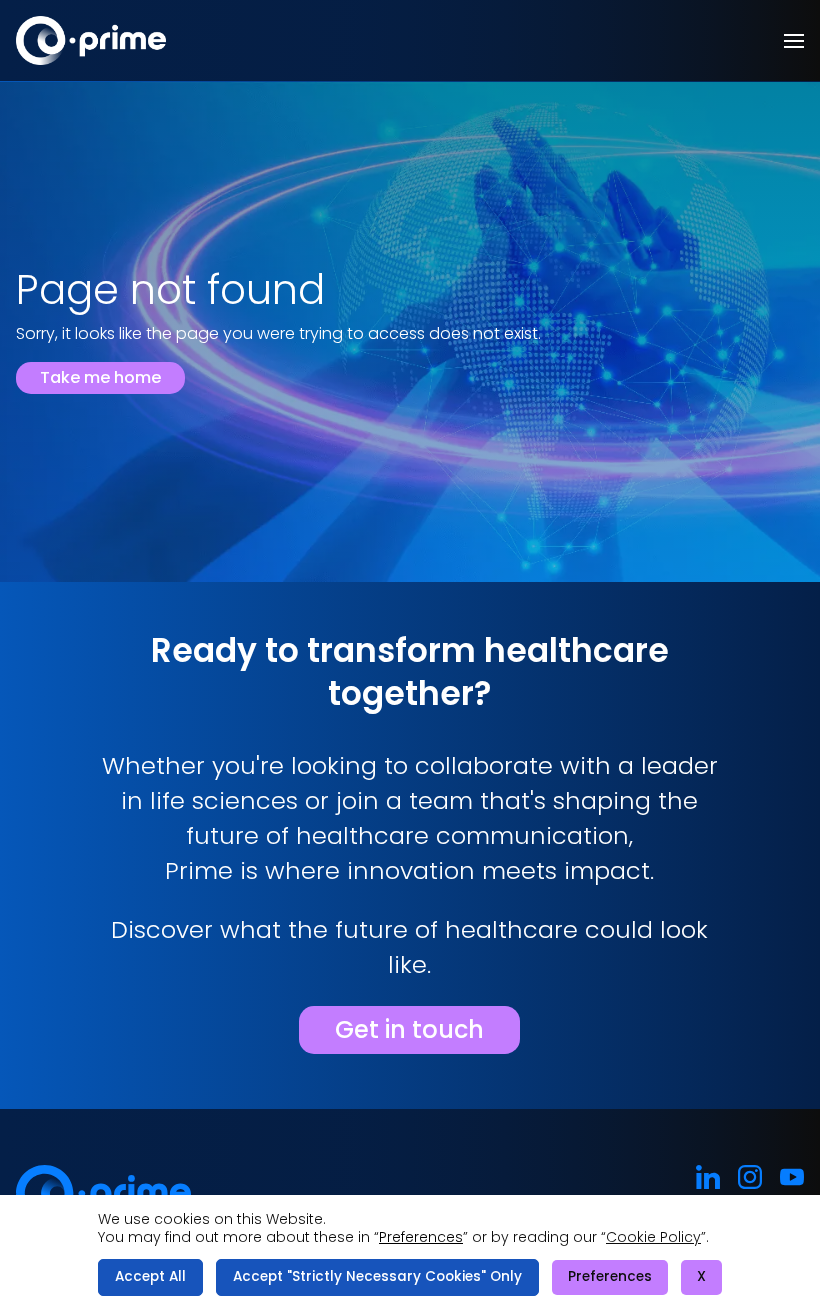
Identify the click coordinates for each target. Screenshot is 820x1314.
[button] (794, 41)
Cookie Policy (653, 1237)
